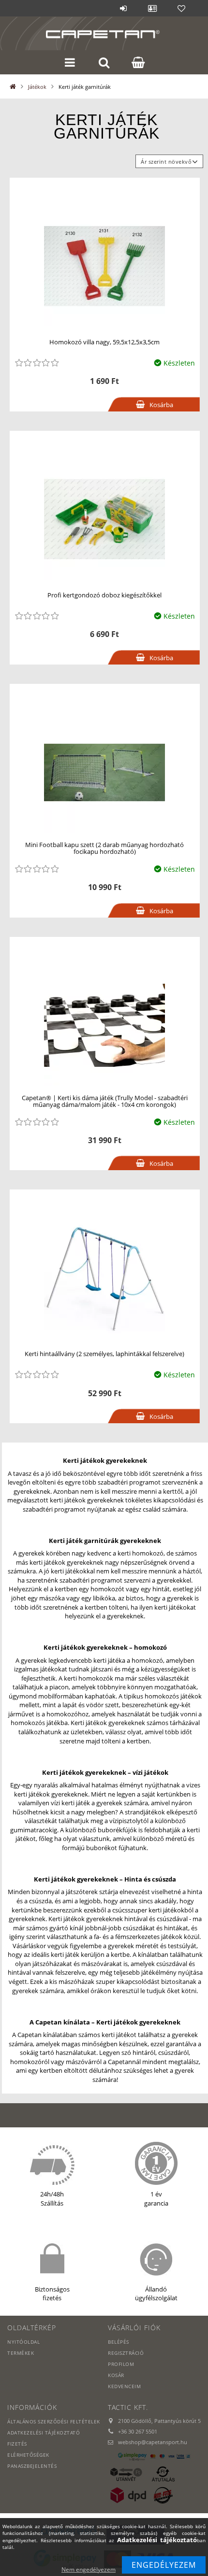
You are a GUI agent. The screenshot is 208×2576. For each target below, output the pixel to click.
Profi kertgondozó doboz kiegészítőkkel (104, 595)
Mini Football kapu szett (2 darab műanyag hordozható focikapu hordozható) (104, 848)
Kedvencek (181, 8)
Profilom (121, 2364)
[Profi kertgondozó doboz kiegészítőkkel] (104, 518)
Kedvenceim (124, 2386)
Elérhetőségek (28, 2455)
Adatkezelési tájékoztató (44, 2433)
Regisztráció (126, 2353)
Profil (152, 8)
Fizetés (17, 2444)
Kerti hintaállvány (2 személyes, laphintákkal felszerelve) (104, 1354)
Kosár (116, 2375)
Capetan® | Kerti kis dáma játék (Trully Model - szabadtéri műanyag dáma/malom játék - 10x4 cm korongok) (105, 1101)
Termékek (21, 2353)
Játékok (37, 87)
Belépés (123, 8)
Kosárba (161, 405)
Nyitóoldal (23, 2342)
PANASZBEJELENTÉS (32, 2466)
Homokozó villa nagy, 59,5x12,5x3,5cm (104, 342)
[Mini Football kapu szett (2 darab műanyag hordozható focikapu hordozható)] (104, 771)
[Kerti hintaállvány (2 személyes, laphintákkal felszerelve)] (104, 1277)
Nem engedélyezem (89, 2569)
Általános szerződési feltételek (54, 2421)
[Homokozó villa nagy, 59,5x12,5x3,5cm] (104, 265)
